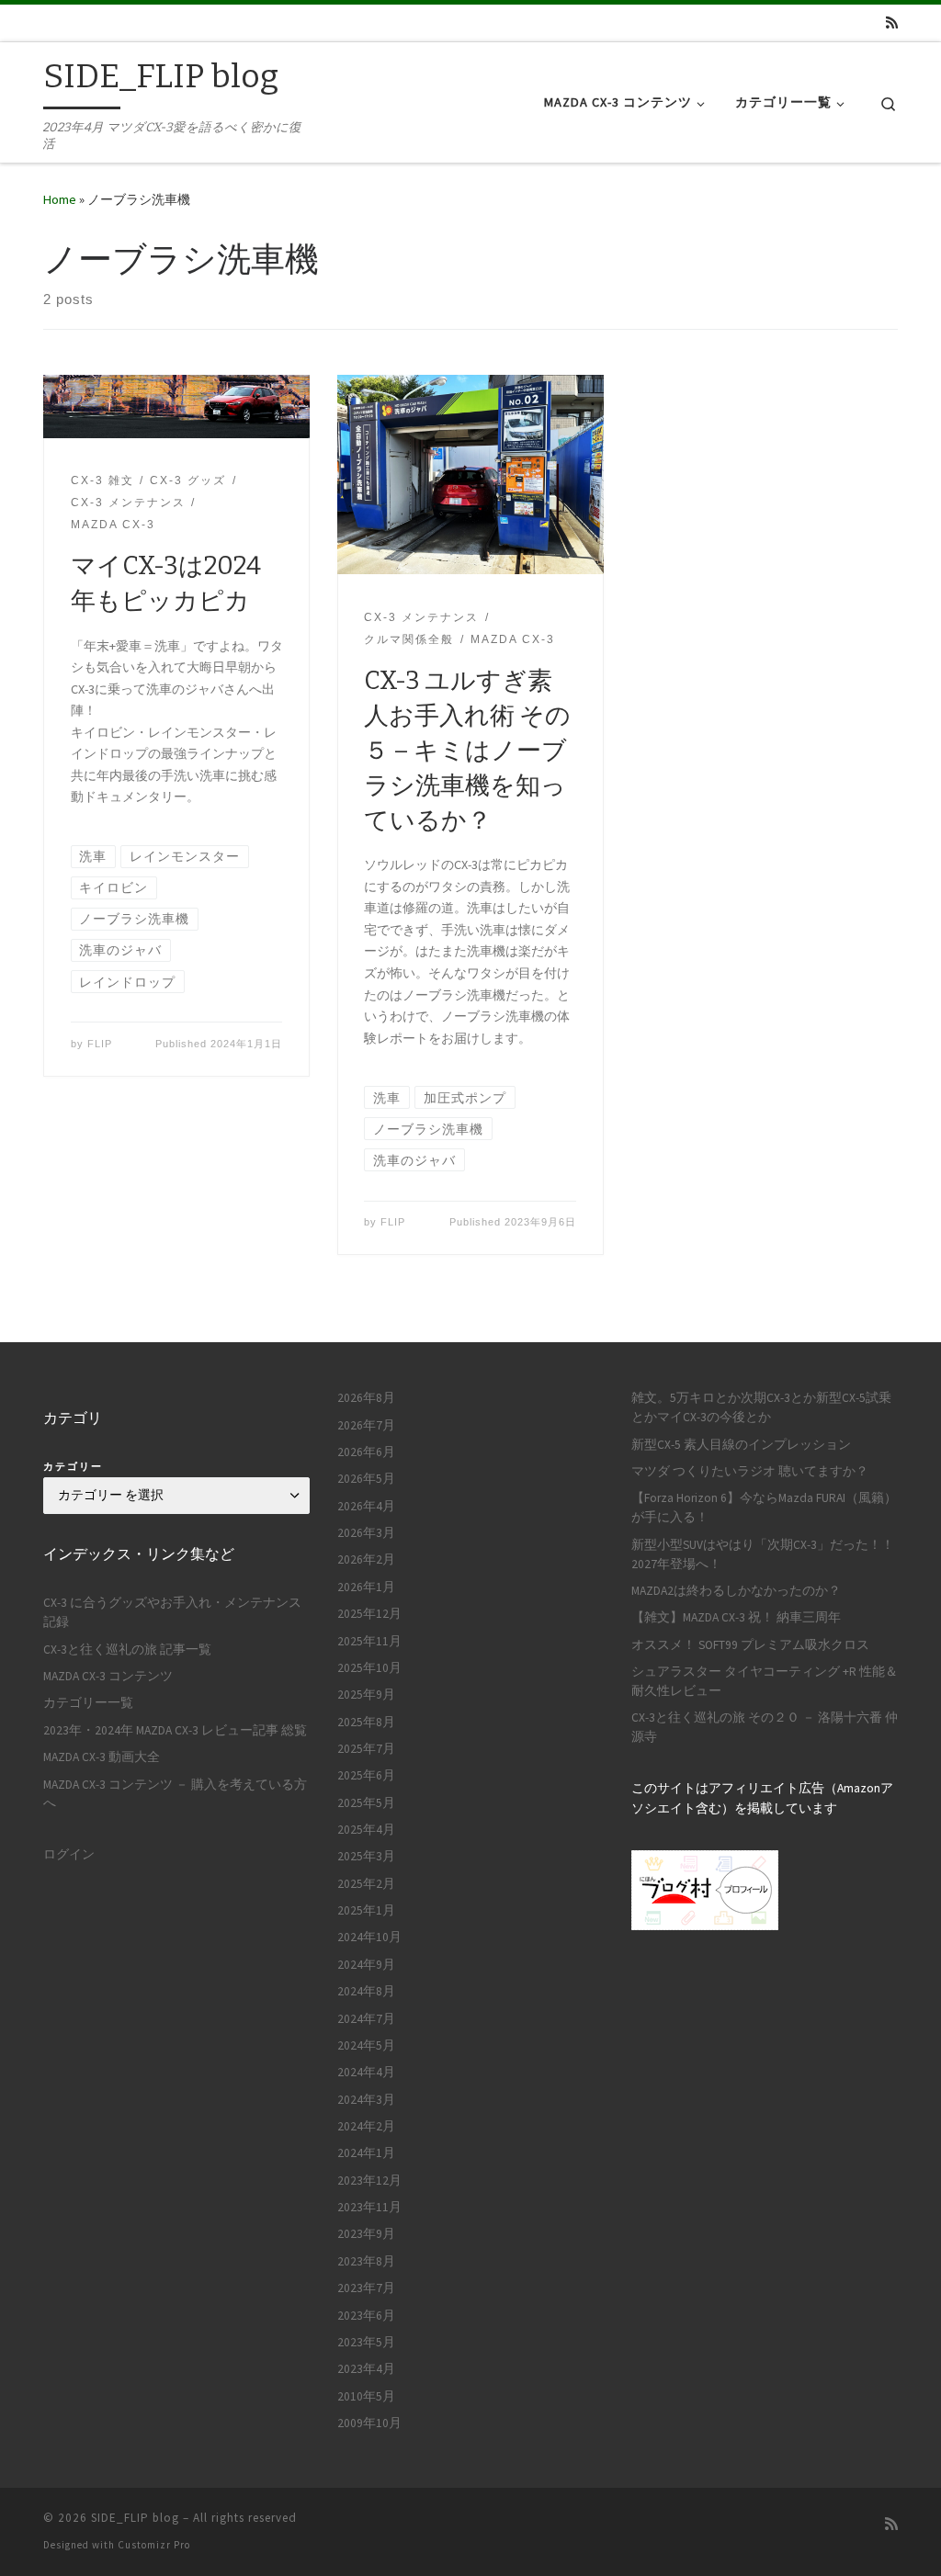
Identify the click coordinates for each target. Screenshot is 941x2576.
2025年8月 (366, 1722)
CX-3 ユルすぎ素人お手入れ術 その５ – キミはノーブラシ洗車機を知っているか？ (467, 751)
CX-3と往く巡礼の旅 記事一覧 (127, 1650)
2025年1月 (366, 1910)
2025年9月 (366, 1695)
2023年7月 (366, 2288)
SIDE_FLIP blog (135, 2518)
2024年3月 (366, 2100)
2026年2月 (366, 1559)
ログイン (69, 1854)
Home (60, 199)
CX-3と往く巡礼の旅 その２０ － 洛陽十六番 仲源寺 (765, 1727)
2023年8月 (366, 2261)
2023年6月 (366, 2316)
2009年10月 (369, 2423)
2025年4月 (366, 1830)
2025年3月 (366, 1856)
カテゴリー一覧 (88, 1703)
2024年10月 (369, 1937)
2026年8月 (366, 1398)
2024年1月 (366, 2153)
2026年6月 (366, 1452)
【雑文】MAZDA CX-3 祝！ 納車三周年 (736, 1617)
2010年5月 (366, 2396)
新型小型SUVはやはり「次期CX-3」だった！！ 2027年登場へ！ (763, 1554)
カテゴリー (73, 1466)
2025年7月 (366, 1749)
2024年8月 (366, 1991)
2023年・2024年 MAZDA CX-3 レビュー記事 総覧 (175, 1730)
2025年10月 (369, 1668)
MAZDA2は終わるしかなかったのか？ (736, 1591)
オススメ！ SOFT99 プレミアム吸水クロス (750, 1645)
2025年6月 (366, 1775)
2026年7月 (366, 1425)
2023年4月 (366, 2369)
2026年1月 (366, 1587)
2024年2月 (366, 2126)
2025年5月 (366, 1803)
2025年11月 (369, 1641)
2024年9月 (366, 1965)
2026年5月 (366, 1479)
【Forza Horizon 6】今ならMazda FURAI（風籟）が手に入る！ (764, 1508)
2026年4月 (366, 1506)
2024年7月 (366, 2019)
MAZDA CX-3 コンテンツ (108, 1676)
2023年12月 (369, 2181)
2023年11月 (369, 2207)
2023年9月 (366, 2234)
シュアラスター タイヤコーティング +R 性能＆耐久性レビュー (765, 1681)
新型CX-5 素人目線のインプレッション (741, 1445)
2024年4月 (366, 2072)
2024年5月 (366, 2045)
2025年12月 (369, 1614)
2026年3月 (366, 1533)
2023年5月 (366, 2342)
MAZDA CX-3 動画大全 (102, 1757)
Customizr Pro (154, 2545)
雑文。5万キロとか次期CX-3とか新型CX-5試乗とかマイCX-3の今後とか (761, 1407)
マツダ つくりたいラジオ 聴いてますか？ (750, 1471)
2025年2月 (366, 1884)
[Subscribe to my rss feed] (892, 23)
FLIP (100, 1044)
